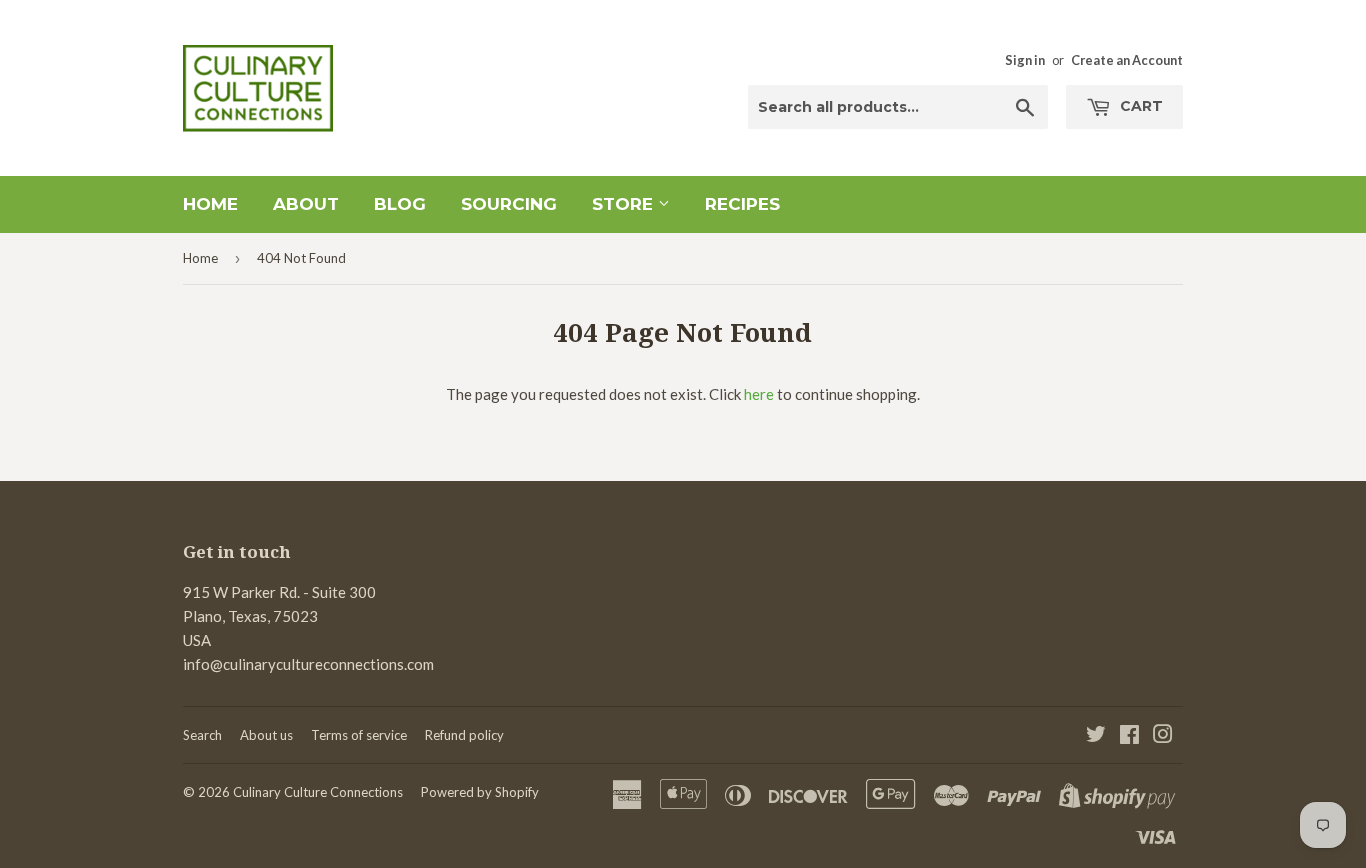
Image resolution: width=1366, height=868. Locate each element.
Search (202, 735)
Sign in (1025, 60)
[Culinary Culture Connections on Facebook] (1129, 736)
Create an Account (1127, 60)
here (759, 394)
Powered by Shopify (480, 792)
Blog (400, 204)
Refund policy (464, 735)
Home (210, 204)
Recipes (742, 204)
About (306, 204)
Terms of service (359, 735)
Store (625, 204)
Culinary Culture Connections (318, 792)
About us (266, 735)
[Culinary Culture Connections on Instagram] (1163, 736)
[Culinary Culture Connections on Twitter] (1096, 736)
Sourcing (509, 204)
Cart (1139, 106)
